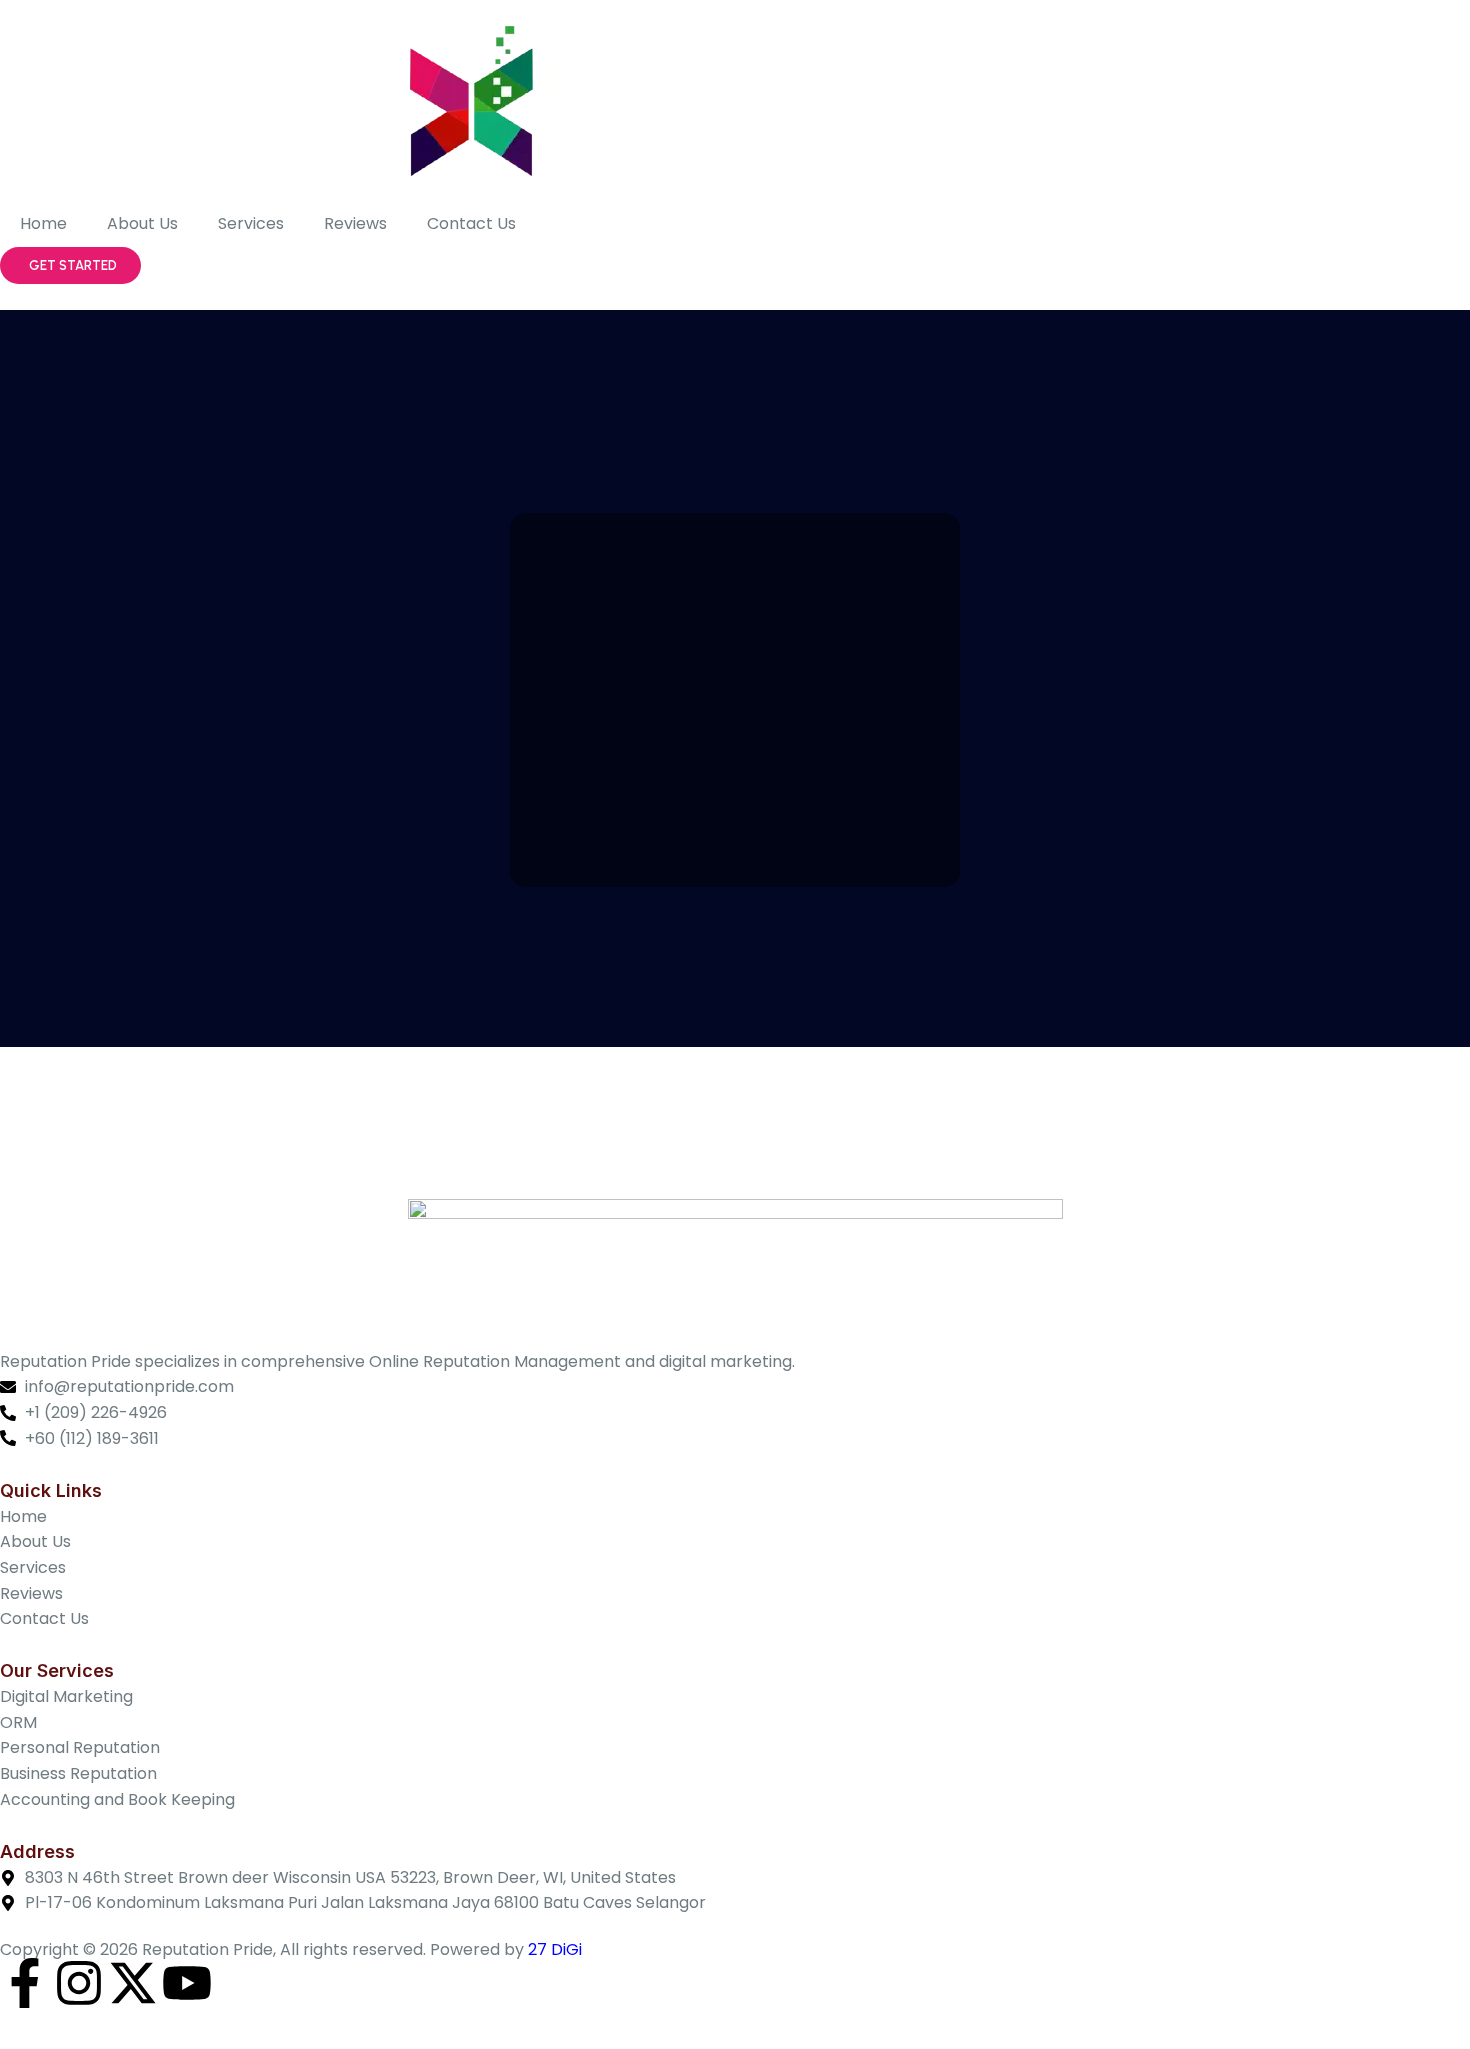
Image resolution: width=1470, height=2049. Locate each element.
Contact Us (471, 223)
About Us (142, 223)
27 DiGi (555, 1949)
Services (251, 223)
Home (43, 223)
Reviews (355, 223)
